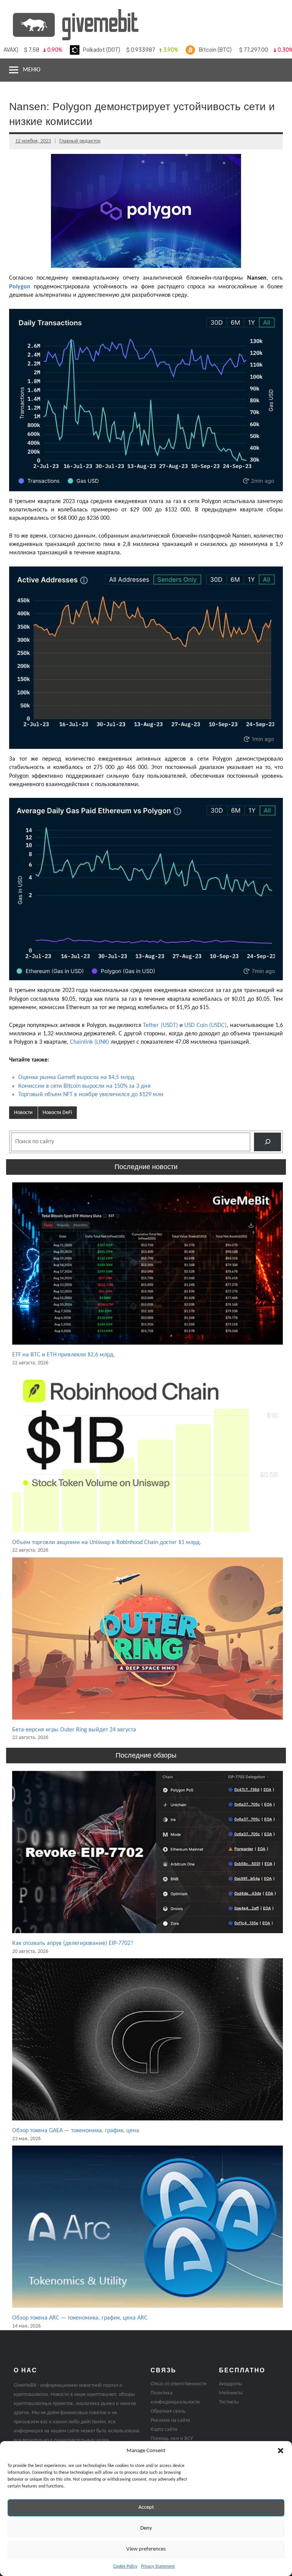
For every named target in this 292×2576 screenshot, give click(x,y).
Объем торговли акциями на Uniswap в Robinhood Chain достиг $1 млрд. (107, 1543)
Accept (146, 2507)
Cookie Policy (125, 2567)
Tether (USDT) (160, 1025)
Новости (23, 1113)
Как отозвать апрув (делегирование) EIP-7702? (73, 1943)
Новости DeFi (57, 1113)
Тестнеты (229, 2402)
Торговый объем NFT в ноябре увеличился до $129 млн (91, 1095)
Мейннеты (231, 2393)
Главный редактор (80, 141)
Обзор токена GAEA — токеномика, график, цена (76, 2131)
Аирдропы (231, 2384)
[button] (281, 2451)
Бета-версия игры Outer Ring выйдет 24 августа (74, 1730)
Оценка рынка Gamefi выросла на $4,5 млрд (76, 1078)
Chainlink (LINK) (90, 1042)
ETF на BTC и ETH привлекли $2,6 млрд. (63, 1355)
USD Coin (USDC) (206, 1025)
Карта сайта (164, 2430)
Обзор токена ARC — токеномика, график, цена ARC (80, 2318)
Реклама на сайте (170, 2420)
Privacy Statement (158, 2567)
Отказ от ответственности (179, 2384)
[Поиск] (267, 1142)
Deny (146, 2528)
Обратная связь (168, 2411)
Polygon (20, 287)
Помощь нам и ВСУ (172, 2439)
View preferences (146, 2549)
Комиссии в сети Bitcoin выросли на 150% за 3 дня (84, 1086)
